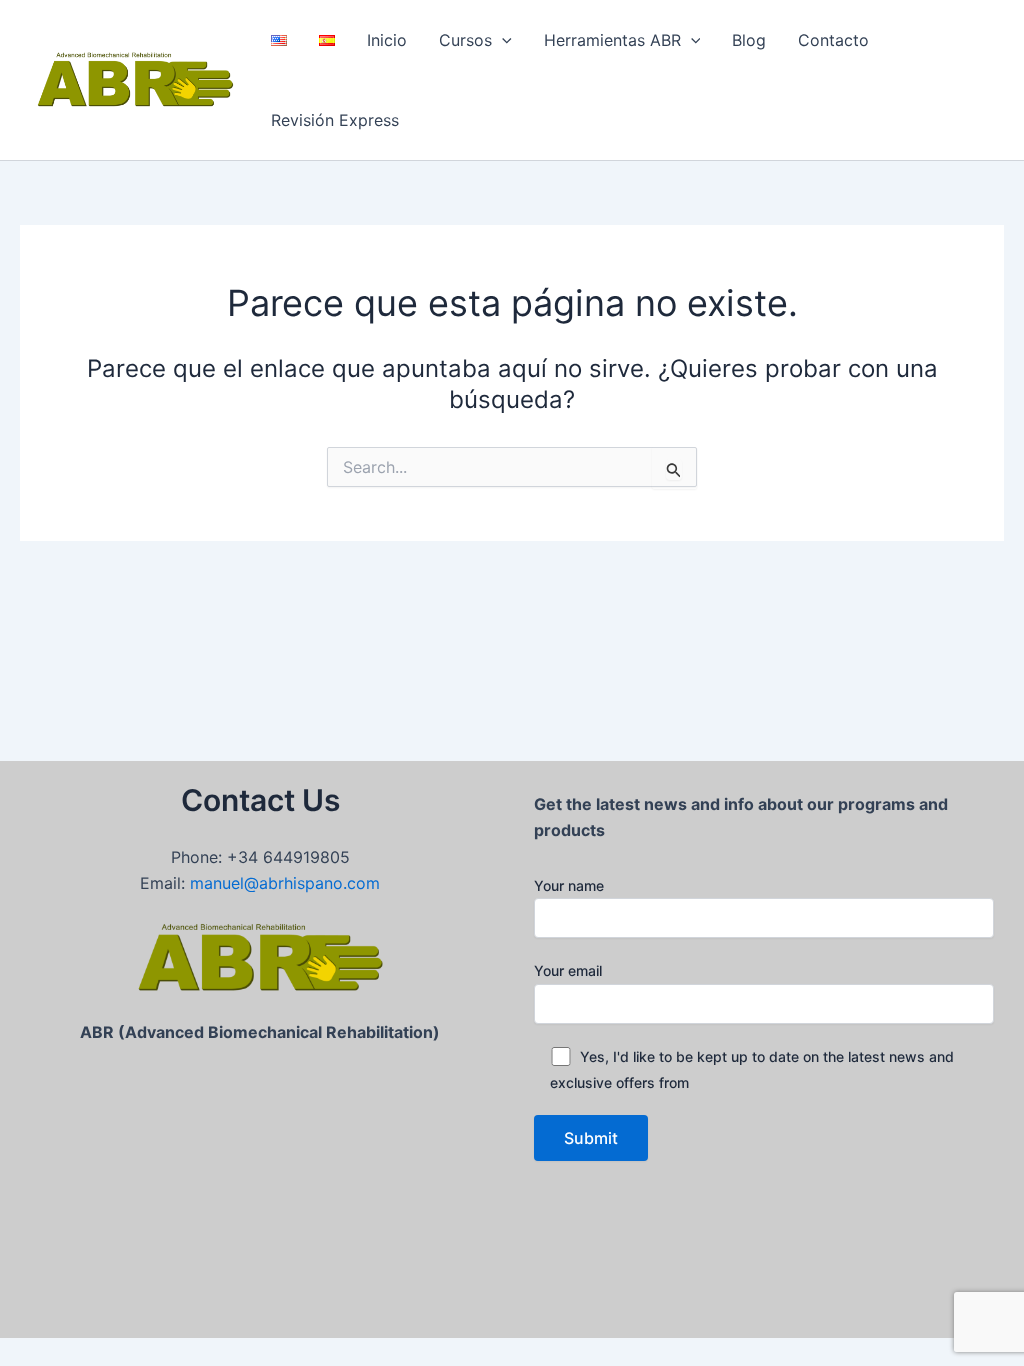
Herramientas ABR (612, 40)
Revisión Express (335, 120)
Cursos (465, 40)
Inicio (387, 40)
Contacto (833, 40)
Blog (749, 40)
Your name (569, 885)
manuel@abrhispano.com (285, 883)
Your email (568, 970)
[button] (502, 40)
